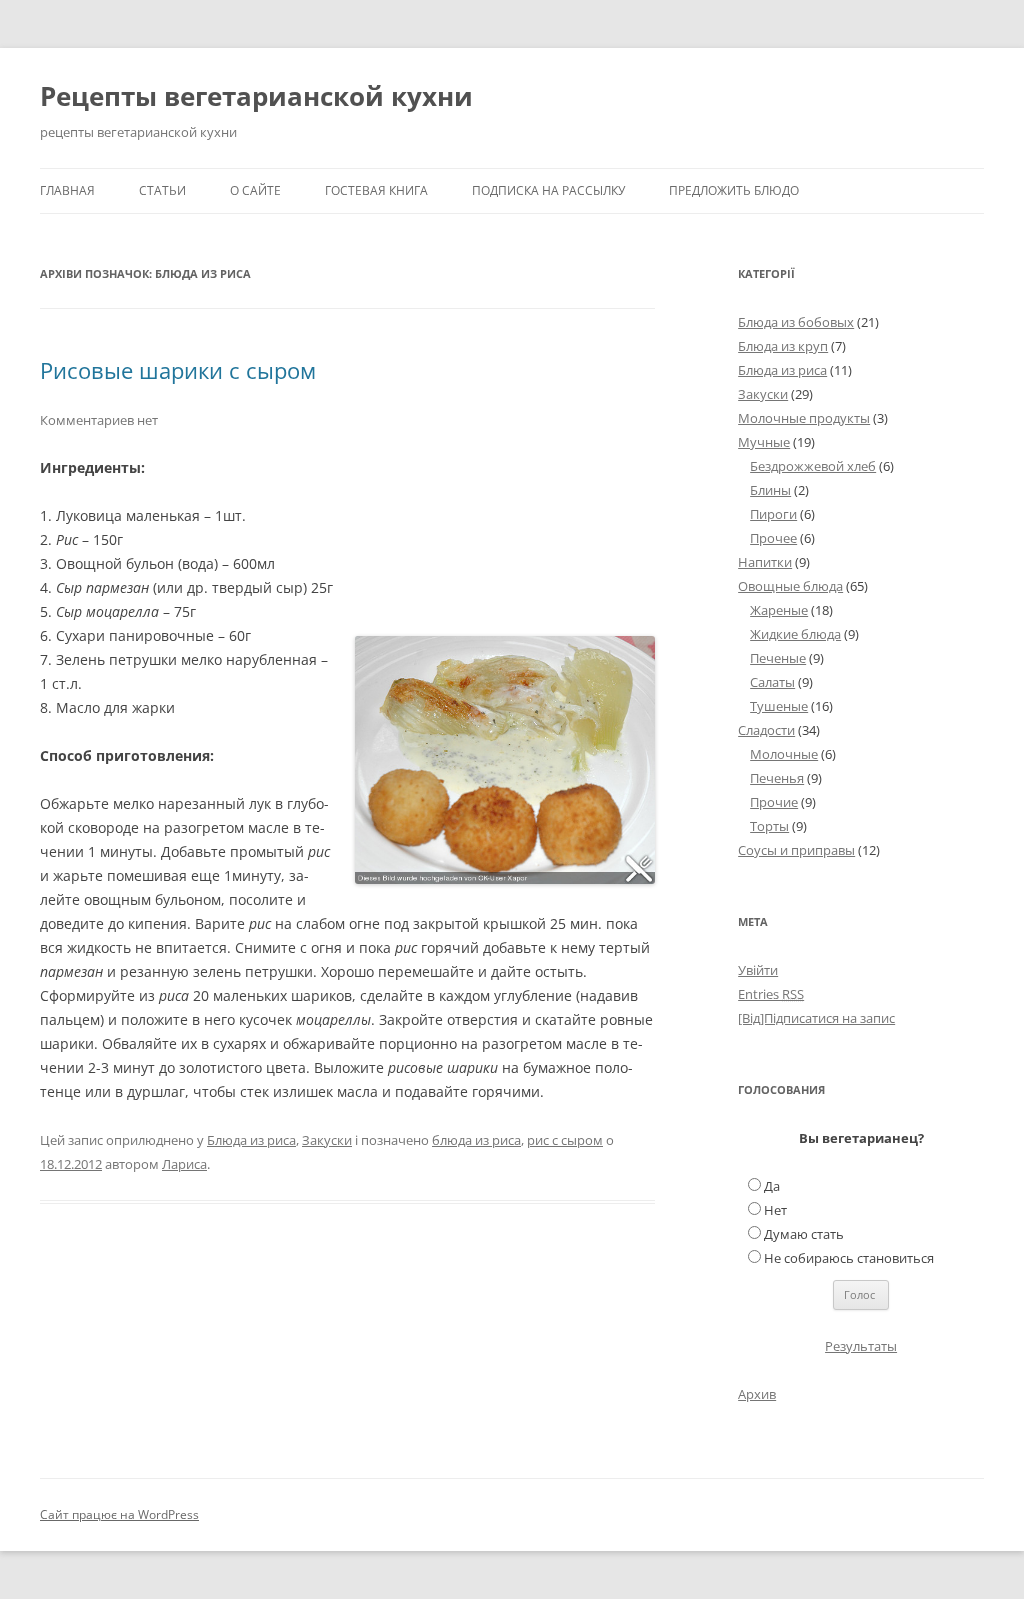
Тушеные (779, 706)
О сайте (255, 190)
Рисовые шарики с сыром (178, 370)
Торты (769, 826)
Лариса (184, 1164)
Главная (67, 190)
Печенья (777, 778)
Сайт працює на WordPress (119, 1514)
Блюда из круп (783, 346)
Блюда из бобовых (796, 322)
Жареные (779, 610)
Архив (757, 1394)
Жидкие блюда (795, 634)
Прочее (773, 538)
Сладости (766, 730)
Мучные (764, 442)
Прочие (774, 802)
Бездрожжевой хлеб (813, 466)
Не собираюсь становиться (849, 1258)
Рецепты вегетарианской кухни (256, 96)
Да (772, 1186)
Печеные (778, 658)
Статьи (162, 190)
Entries (771, 994)
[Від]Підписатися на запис (816, 1018)
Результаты (861, 1346)
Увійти (758, 970)
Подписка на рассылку (548, 190)
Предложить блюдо (734, 190)
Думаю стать (804, 1234)
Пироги (773, 514)
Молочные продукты (804, 418)
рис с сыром (565, 1140)
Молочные (784, 754)
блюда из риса (476, 1140)
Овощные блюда (790, 586)
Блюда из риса (251, 1140)
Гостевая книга (376, 190)
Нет (775, 1210)
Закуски (327, 1140)
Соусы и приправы (796, 850)
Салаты (772, 682)
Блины (770, 490)
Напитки (765, 562)
